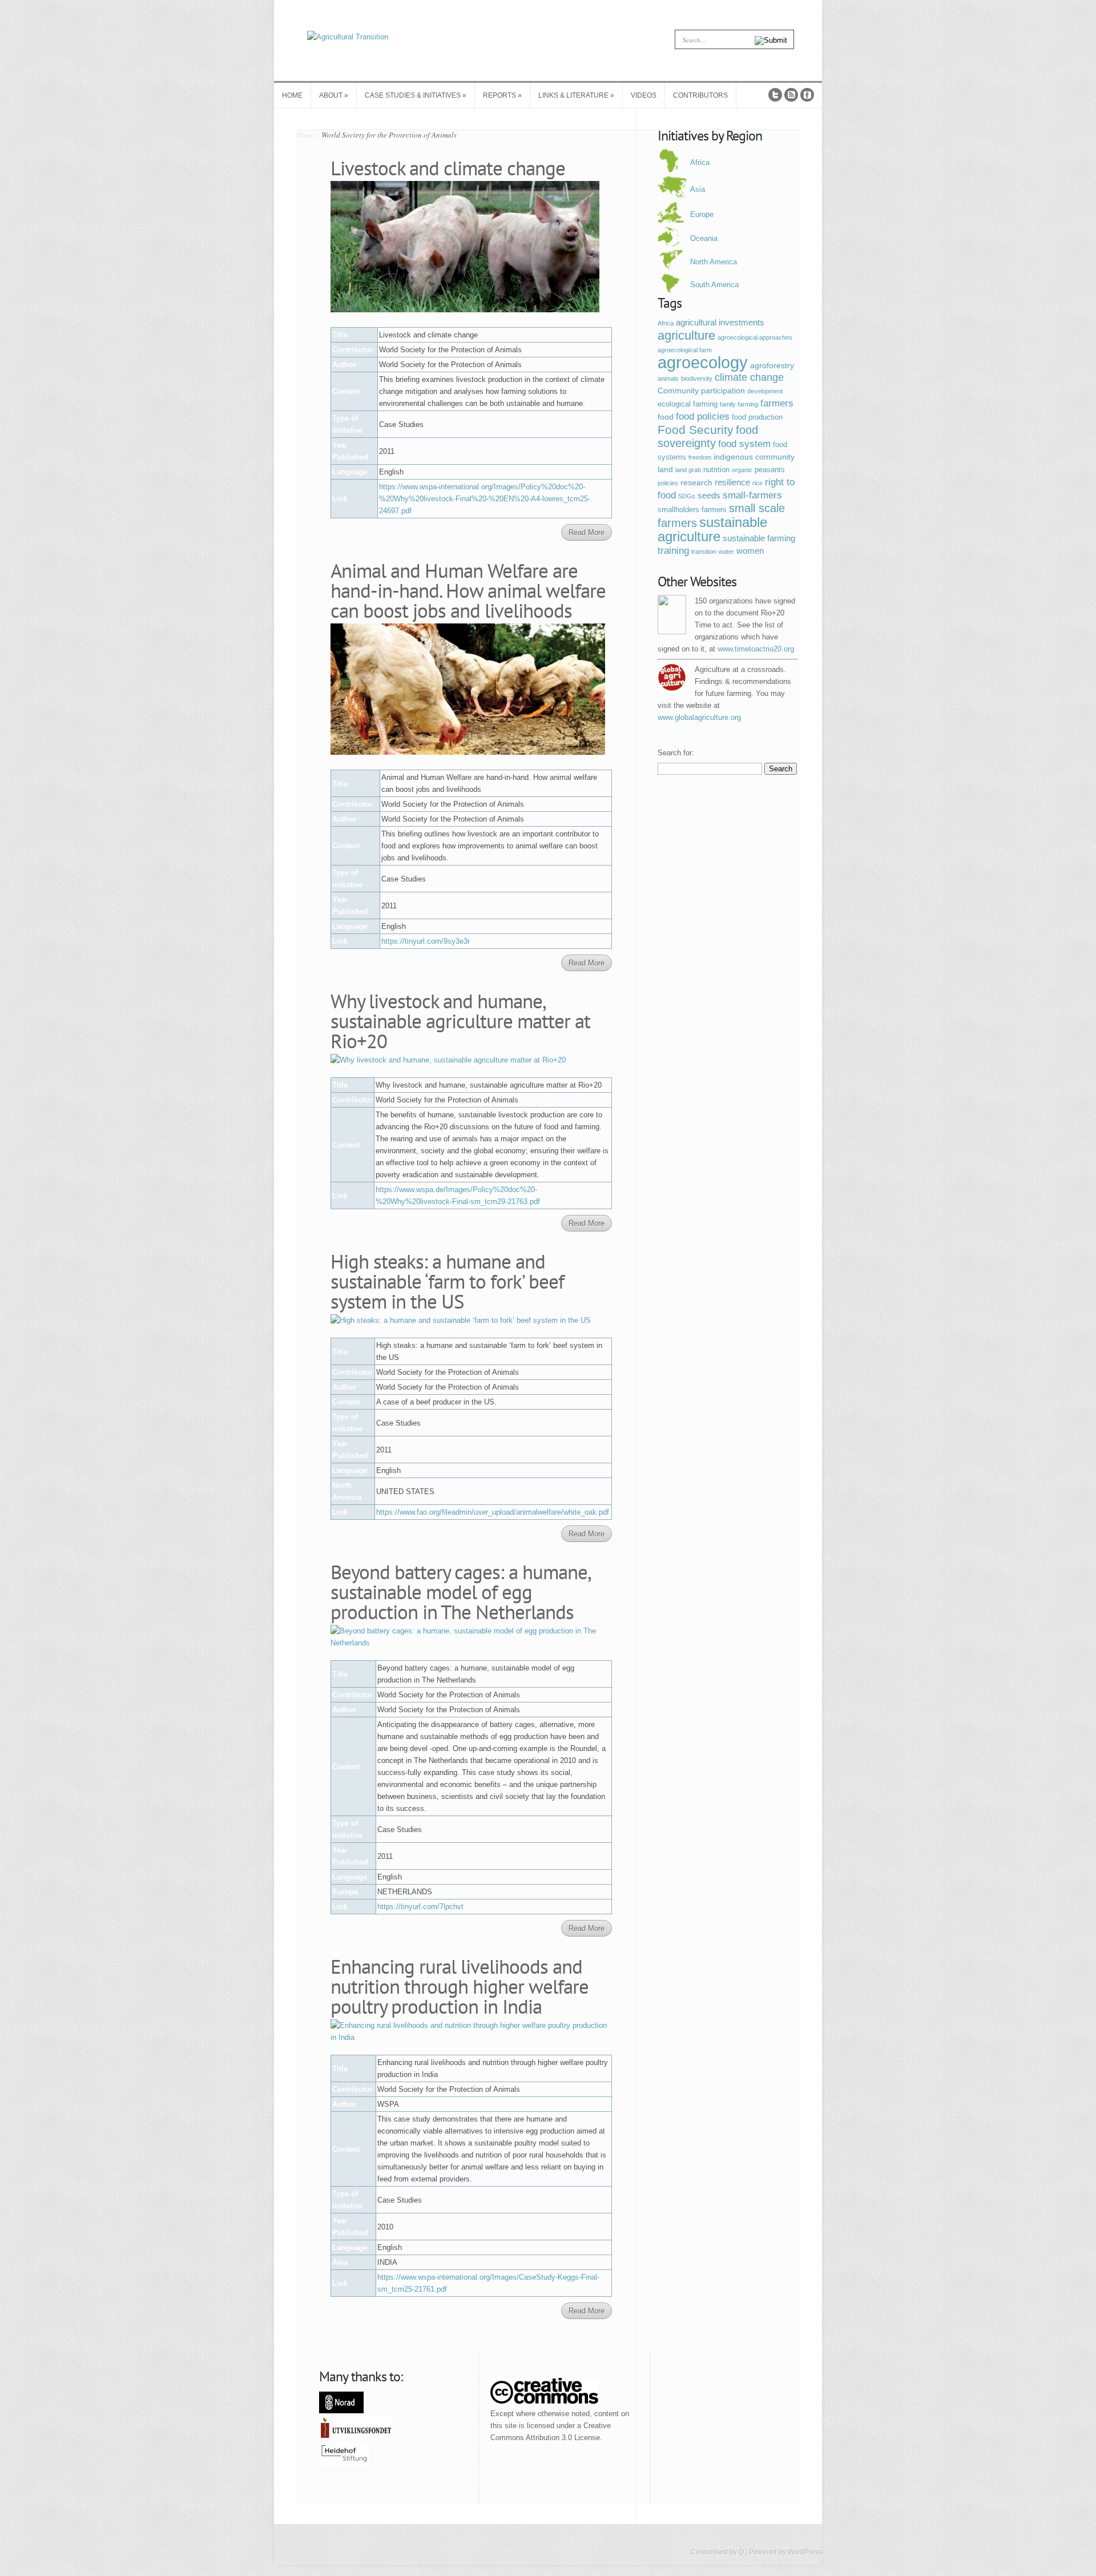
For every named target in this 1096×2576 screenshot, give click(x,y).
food (666, 417)
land (665, 469)
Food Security (696, 430)
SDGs (687, 496)
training (673, 551)
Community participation (701, 391)
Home (305, 135)
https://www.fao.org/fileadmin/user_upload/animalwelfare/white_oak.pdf (493, 1512)
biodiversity (697, 379)
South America (714, 285)
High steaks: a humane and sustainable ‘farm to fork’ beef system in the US (447, 1281)
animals (668, 379)
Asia (698, 189)
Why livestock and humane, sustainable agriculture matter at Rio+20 (460, 1021)
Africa (700, 162)
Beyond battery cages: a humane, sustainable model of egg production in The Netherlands (461, 1592)
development (765, 391)
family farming (739, 404)
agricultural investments (720, 322)
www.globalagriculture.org (699, 717)
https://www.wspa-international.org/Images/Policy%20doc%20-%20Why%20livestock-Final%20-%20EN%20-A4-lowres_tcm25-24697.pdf (485, 499)
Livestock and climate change (448, 168)
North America (714, 262)
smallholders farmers (692, 510)
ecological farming (688, 404)
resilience (732, 482)
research (696, 482)
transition (704, 552)
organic (742, 470)
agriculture (686, 335)
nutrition (716, 470)
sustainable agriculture (712, 529)
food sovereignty (708, 436)
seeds (709, 495)
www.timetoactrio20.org (756, 649)
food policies (703, 416)
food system (744, 444)
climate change (749, 377)
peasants (770, 470)
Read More (587, 532)
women (750, 551)
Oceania (704, 238)
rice (757, 483)
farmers (777, 403)
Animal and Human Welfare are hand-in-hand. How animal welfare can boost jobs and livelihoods (468, 590)
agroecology (703, 362)
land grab (688, 470)
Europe (702, 214)
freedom (700, 457)
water (726, 552)
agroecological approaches (755, 337)
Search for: (676, 753)
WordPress (805, 2552)
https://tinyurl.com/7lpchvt (420, 1907)
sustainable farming (759, 538)
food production (757, 417)
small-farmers (752, 495)
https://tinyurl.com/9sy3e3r (426, 941)
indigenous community (754, 457)
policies (668, 483)
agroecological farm (685, 350)
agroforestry (772, 365)
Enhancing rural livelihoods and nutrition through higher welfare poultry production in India (460, 1986)
